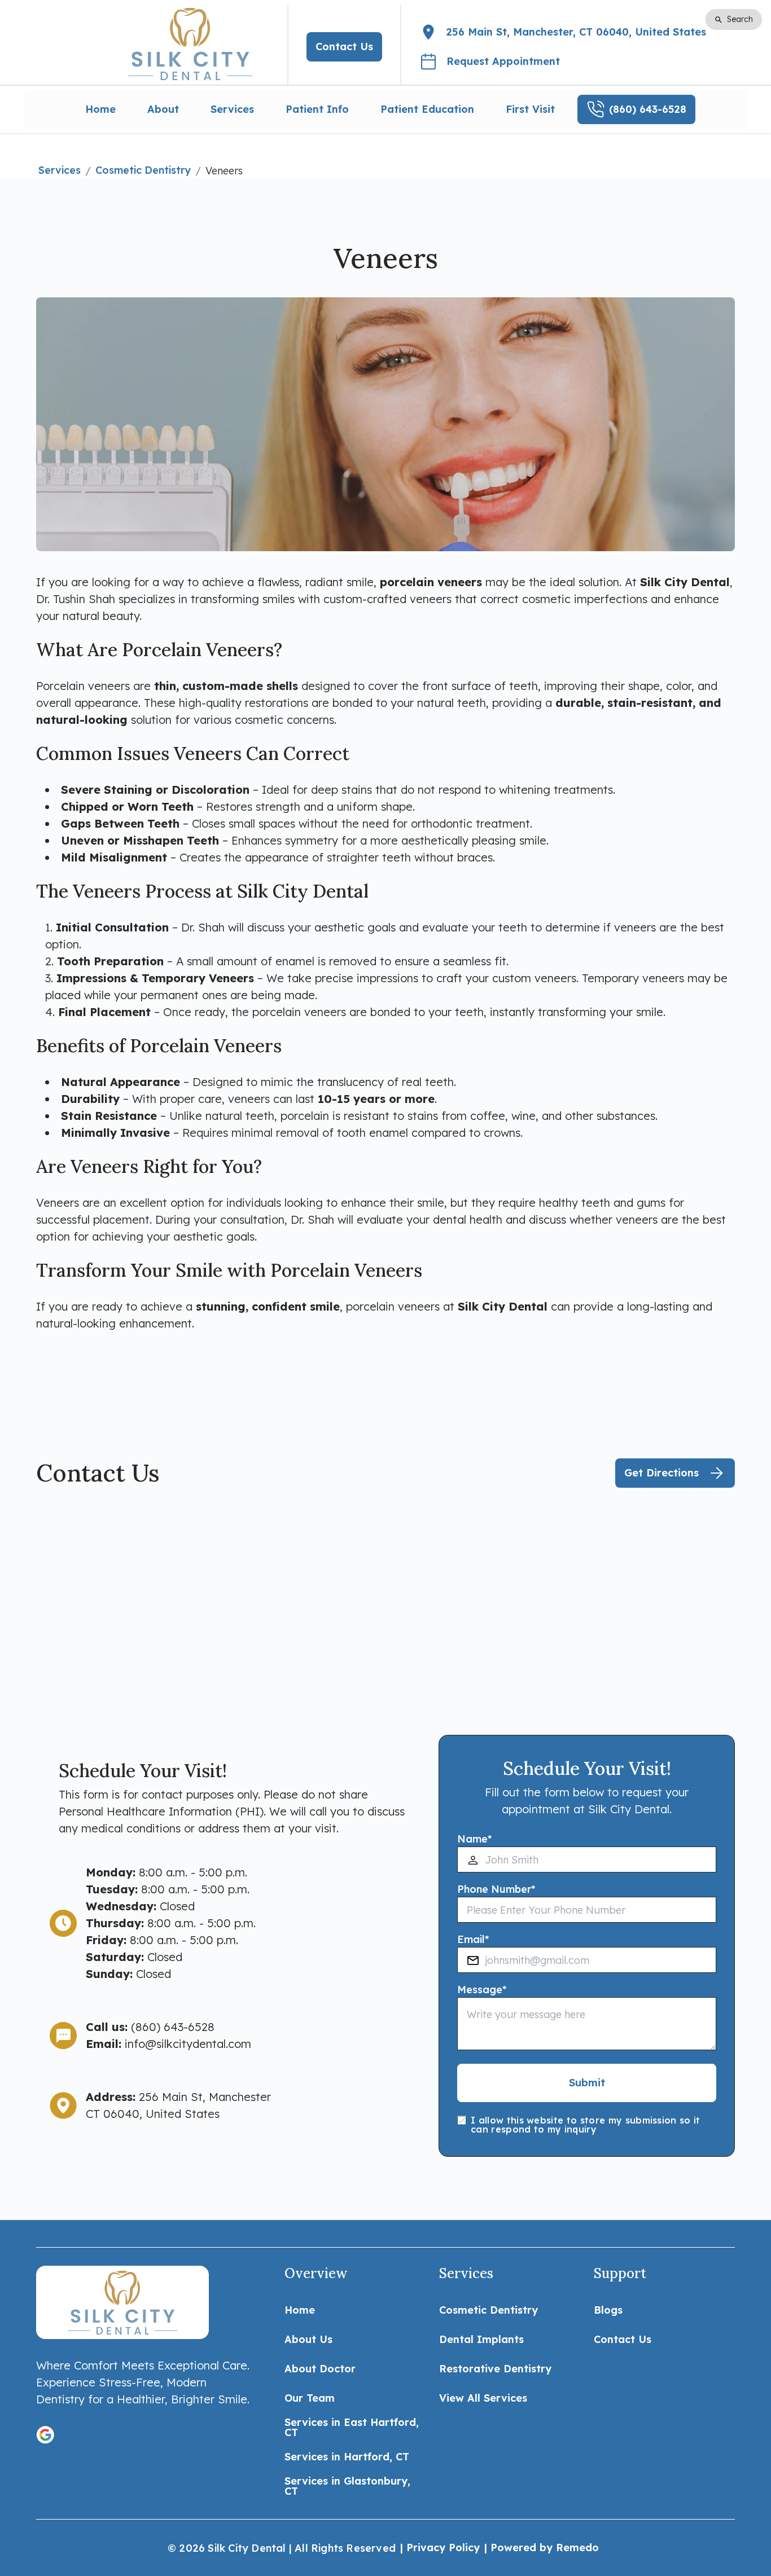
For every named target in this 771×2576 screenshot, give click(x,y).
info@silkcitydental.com (188, 2044)
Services (60, 170)
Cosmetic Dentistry (143, 170)
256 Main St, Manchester (205, 2097)
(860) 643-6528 (173, 2027)
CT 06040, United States (153, 2114)
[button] (45, 2435)
